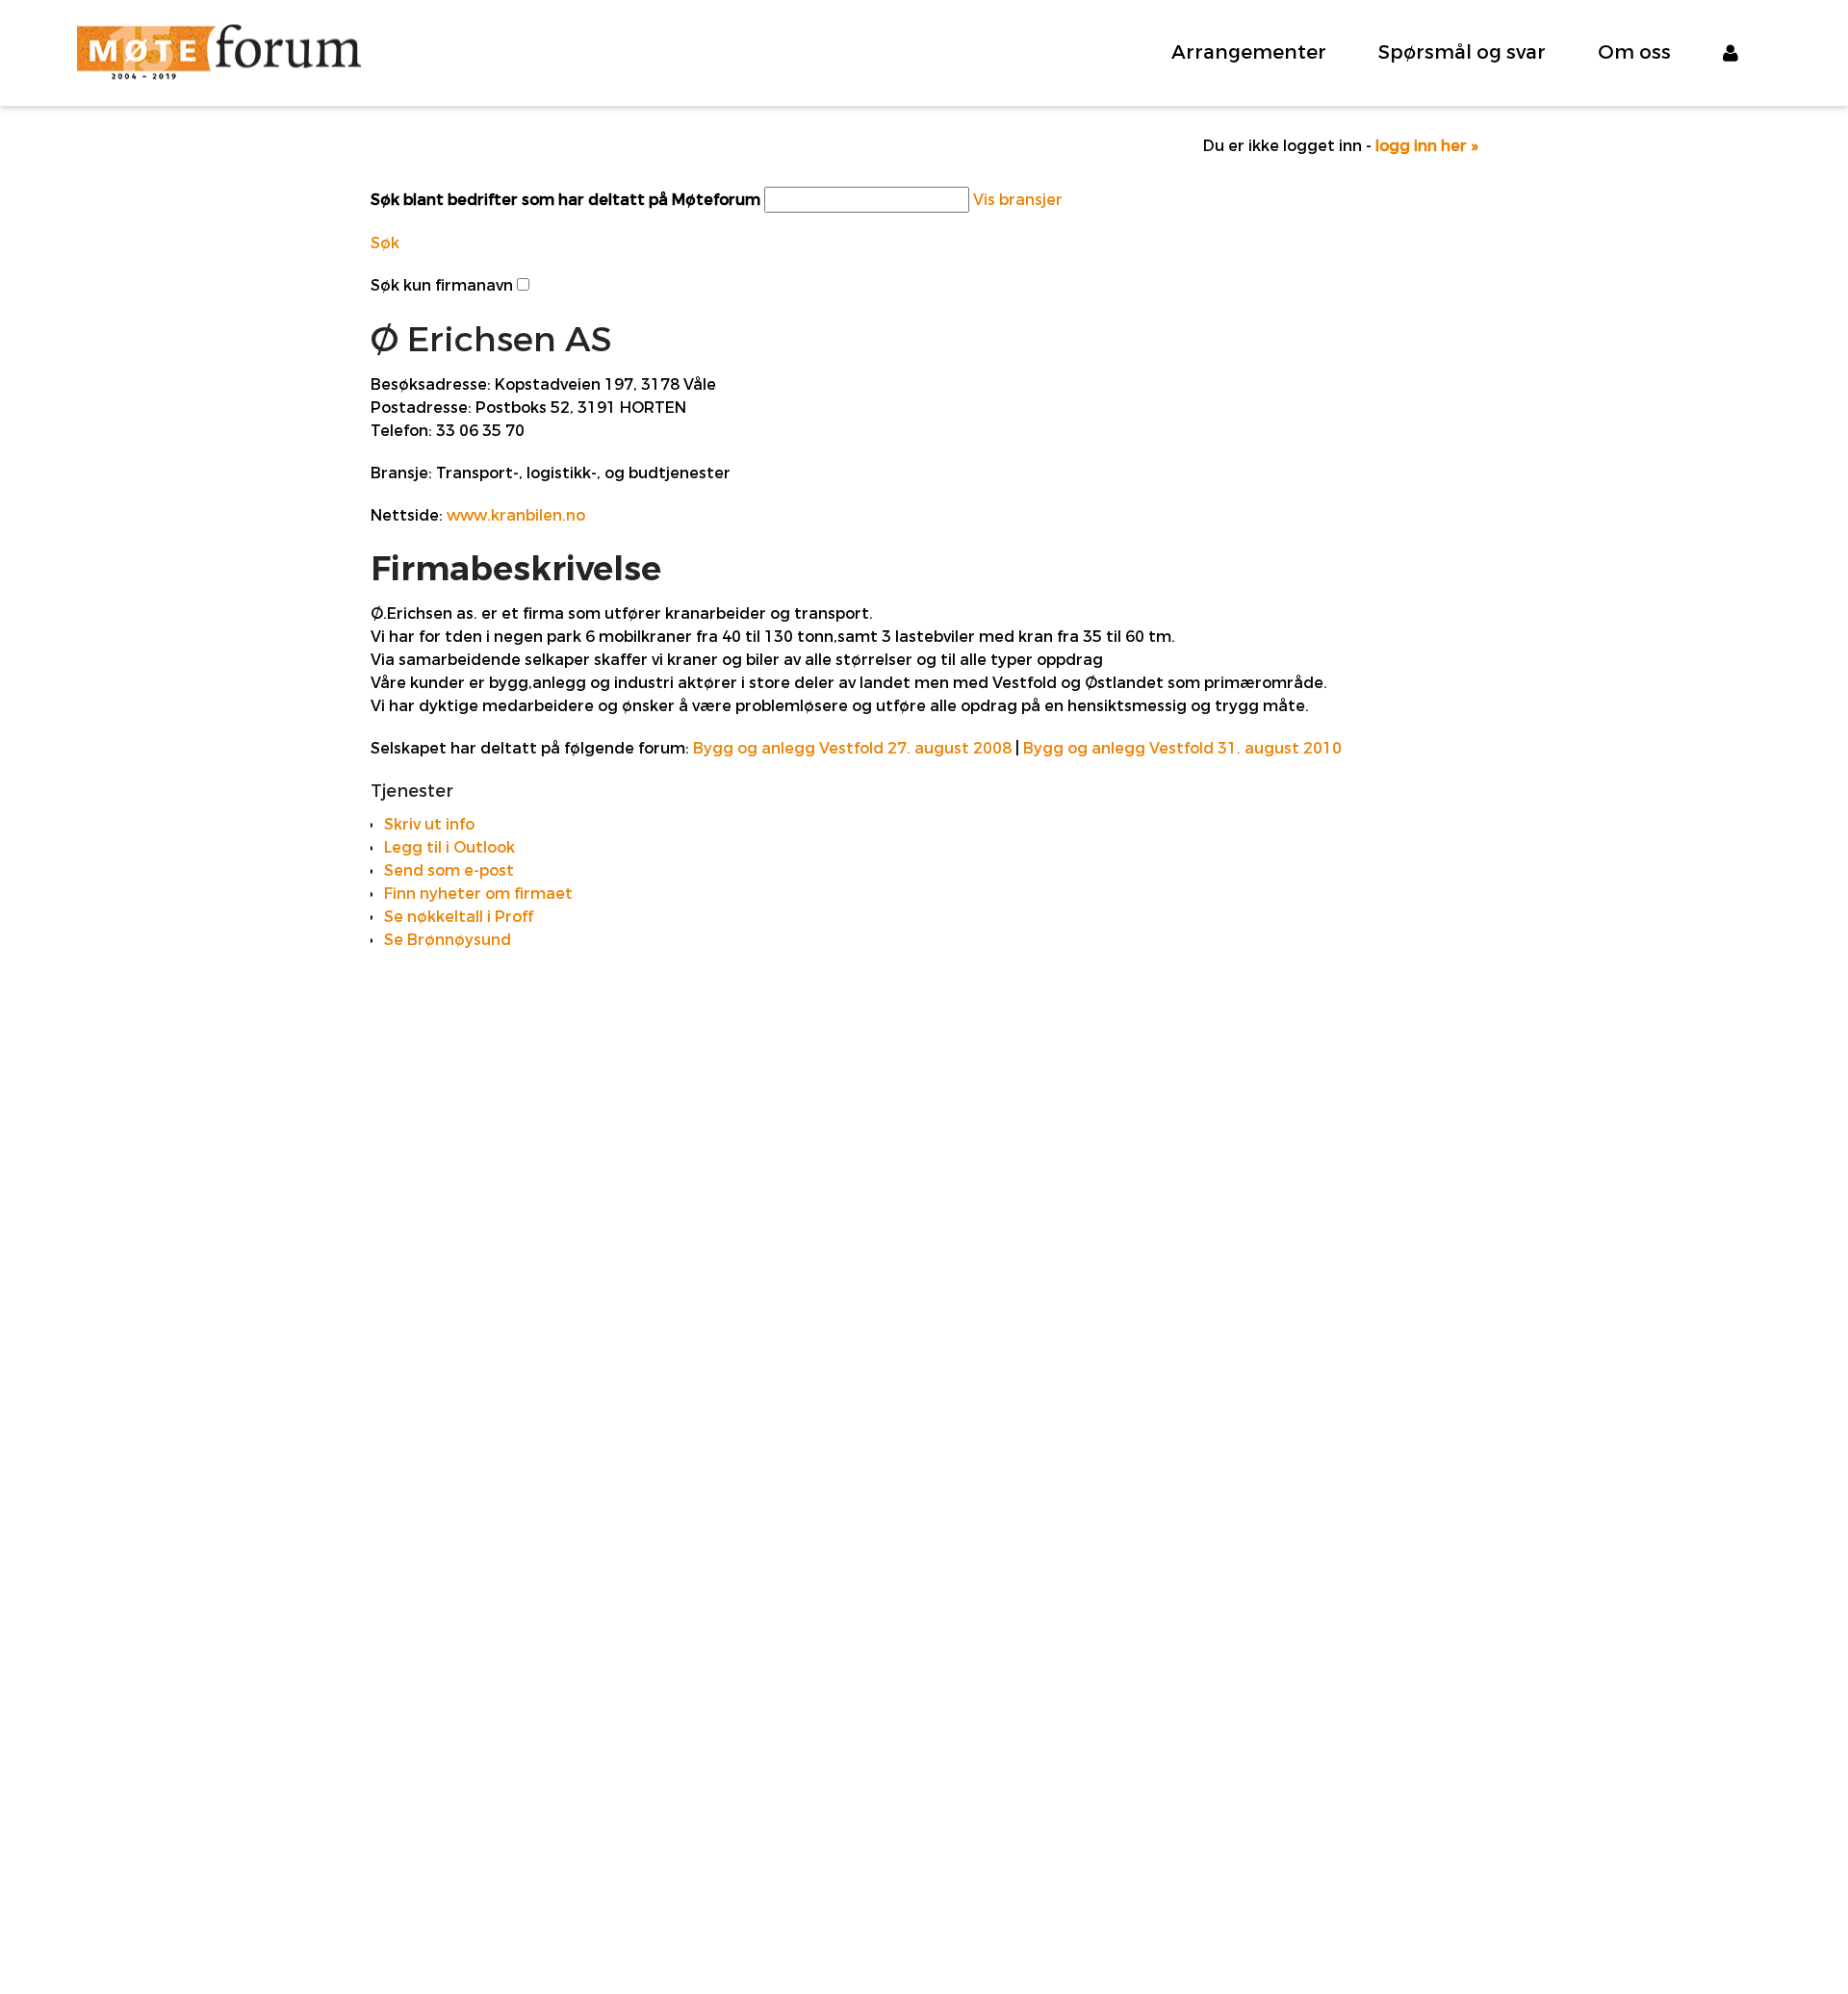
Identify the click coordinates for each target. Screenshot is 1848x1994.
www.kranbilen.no (516, 515)
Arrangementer (1249, 52)
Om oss (1634, 52)
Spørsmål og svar (1462, 52)
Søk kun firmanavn (442, 285)
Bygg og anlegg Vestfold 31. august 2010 (1182, 748)
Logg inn (1747, 53)
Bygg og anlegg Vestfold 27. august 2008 (852, 748)
